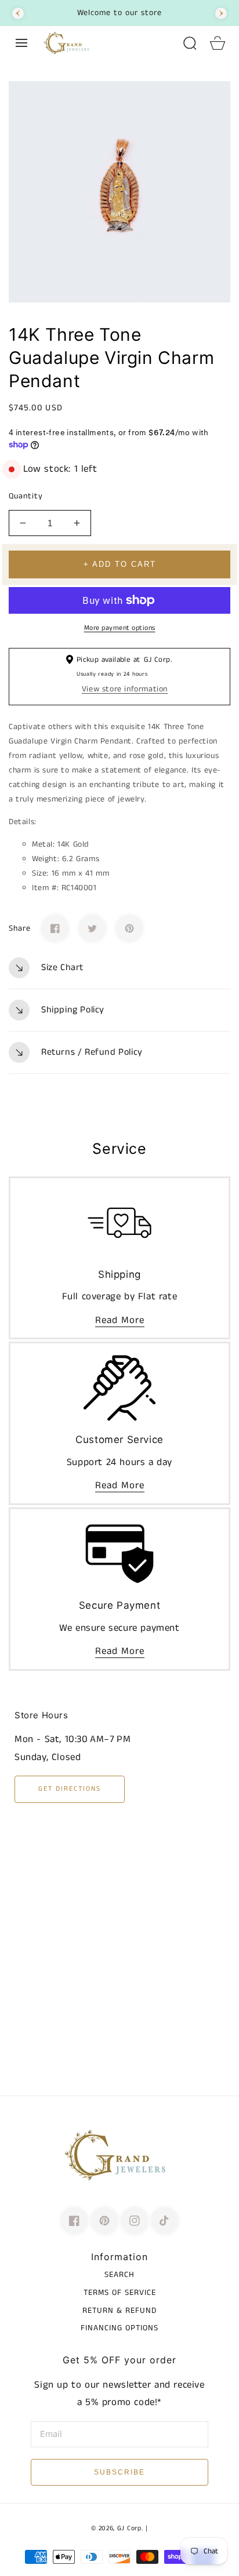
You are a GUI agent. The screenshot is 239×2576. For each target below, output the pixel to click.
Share (20, 928)
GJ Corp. (130, 2528)
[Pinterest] (129, 928)
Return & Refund (119, 2311)
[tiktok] (165, 2221)
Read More (120, 1320)
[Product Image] (119, 192)
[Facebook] (55, 928)
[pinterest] (104, 2221)
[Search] (190, 43)
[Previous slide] (18, 13)
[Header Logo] (107, 43)
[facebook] (74, 2221)
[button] (21, 43)
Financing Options (119, 2328)
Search (119, 2275)
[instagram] (135, 2221)
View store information (125, 689)
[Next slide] (221, 13)
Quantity (26, 496)
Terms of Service (120, 2293)
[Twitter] (92, 928)
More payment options (120, 628)
